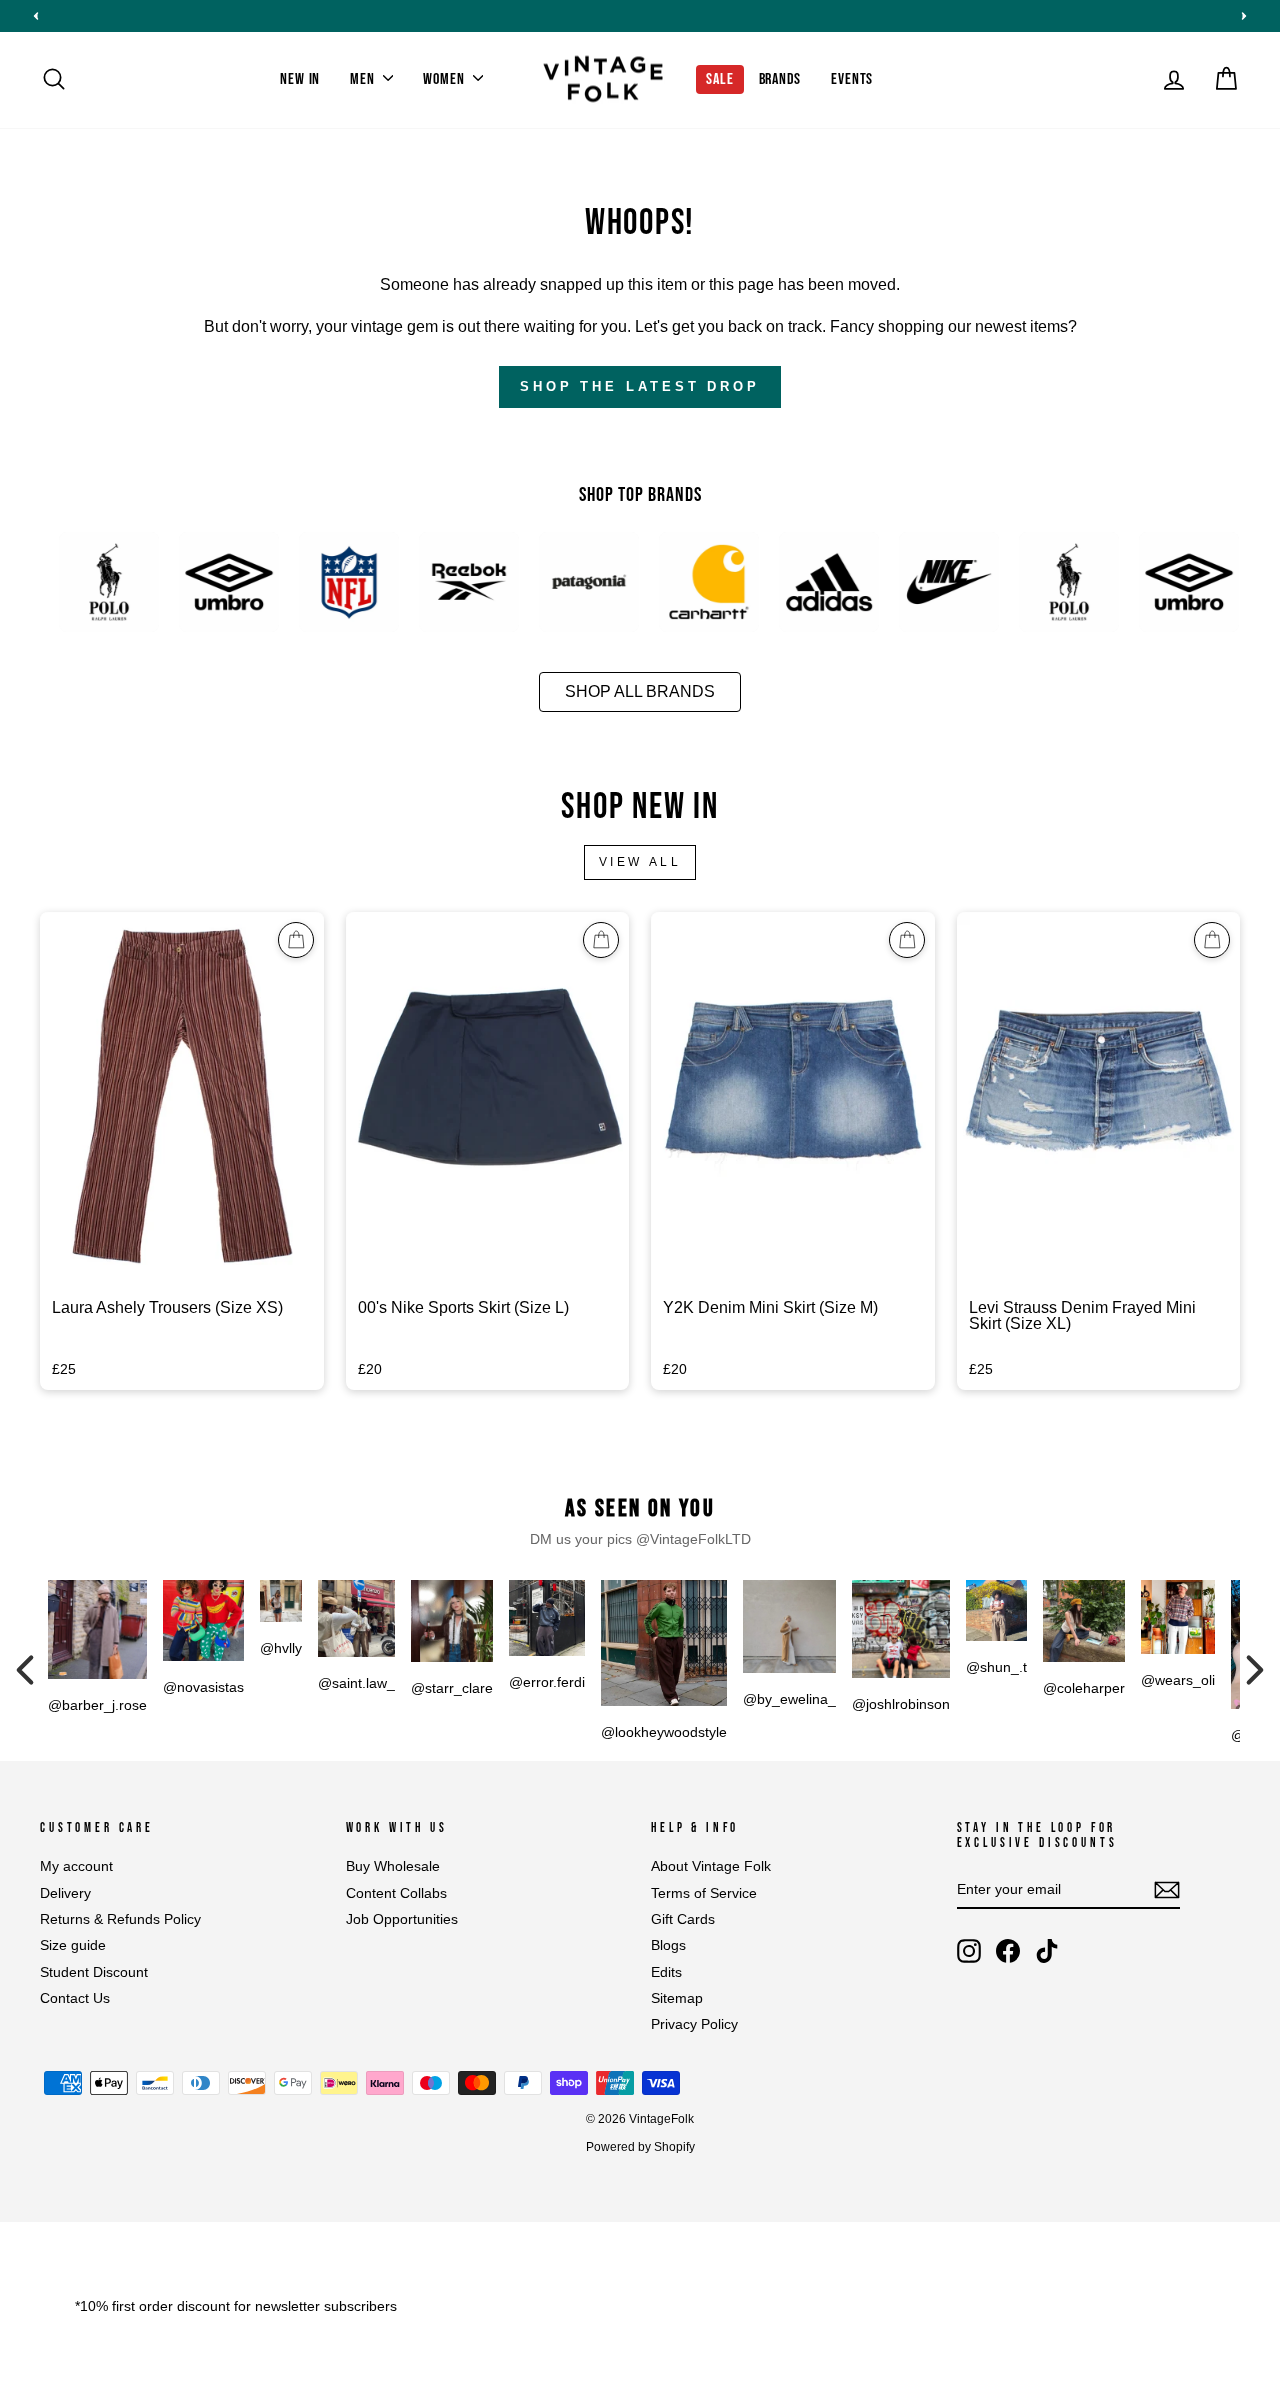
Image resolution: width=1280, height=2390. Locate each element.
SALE (719, 79)
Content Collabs (396, 1893)
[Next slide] (1244, 16)
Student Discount (94, 1972)
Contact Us (75, 1998)
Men (364, 79)
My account (76, 1866)
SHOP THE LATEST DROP (640, 386)
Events (852, 79)
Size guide (73, 1945)
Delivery (65, 1893)
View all (640, 862)
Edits (666, 1972)
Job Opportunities (402, 1919)
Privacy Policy (694, 2024)
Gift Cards (683, 1919)
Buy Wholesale (393, 1866)
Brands (780, 79)
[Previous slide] (36, 16)
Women (445, 79)
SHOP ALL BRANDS (640, 691)
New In (300, 79)
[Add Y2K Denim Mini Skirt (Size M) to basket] (907, 940)
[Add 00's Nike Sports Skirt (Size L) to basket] (601, 940)
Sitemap (677, 1998)
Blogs (668, 1945)
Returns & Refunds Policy (120, 1919)
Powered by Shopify (640, 2147)
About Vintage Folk (711, 1866)
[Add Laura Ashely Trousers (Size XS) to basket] (296, 940)
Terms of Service (704, 1893)
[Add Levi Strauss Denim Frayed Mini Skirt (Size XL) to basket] (1212, 940)
